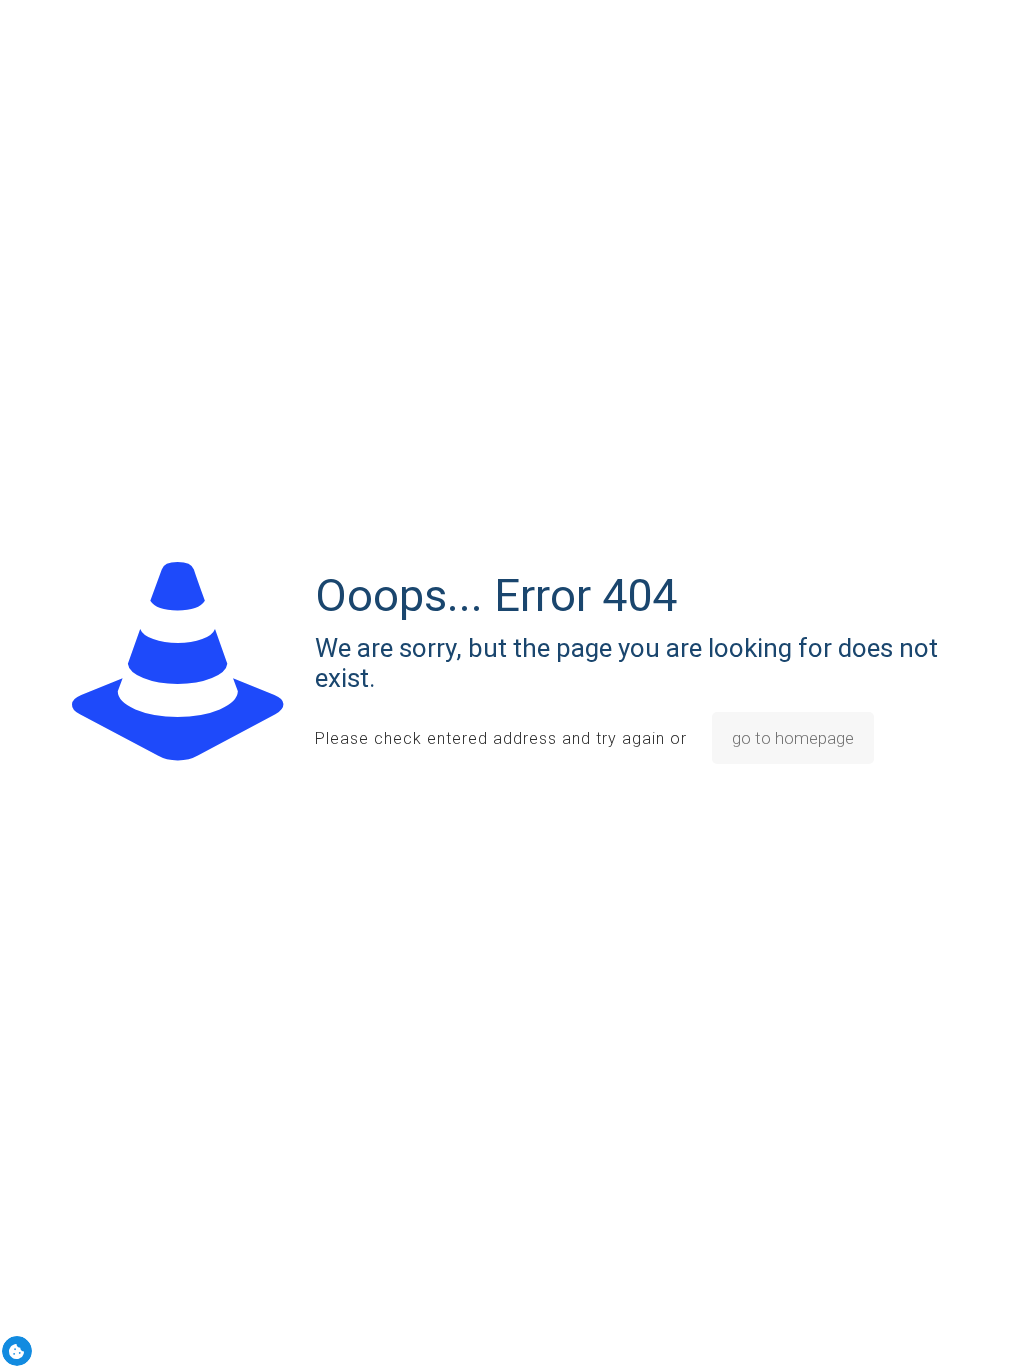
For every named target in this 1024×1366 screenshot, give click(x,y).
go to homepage (793, 738)
